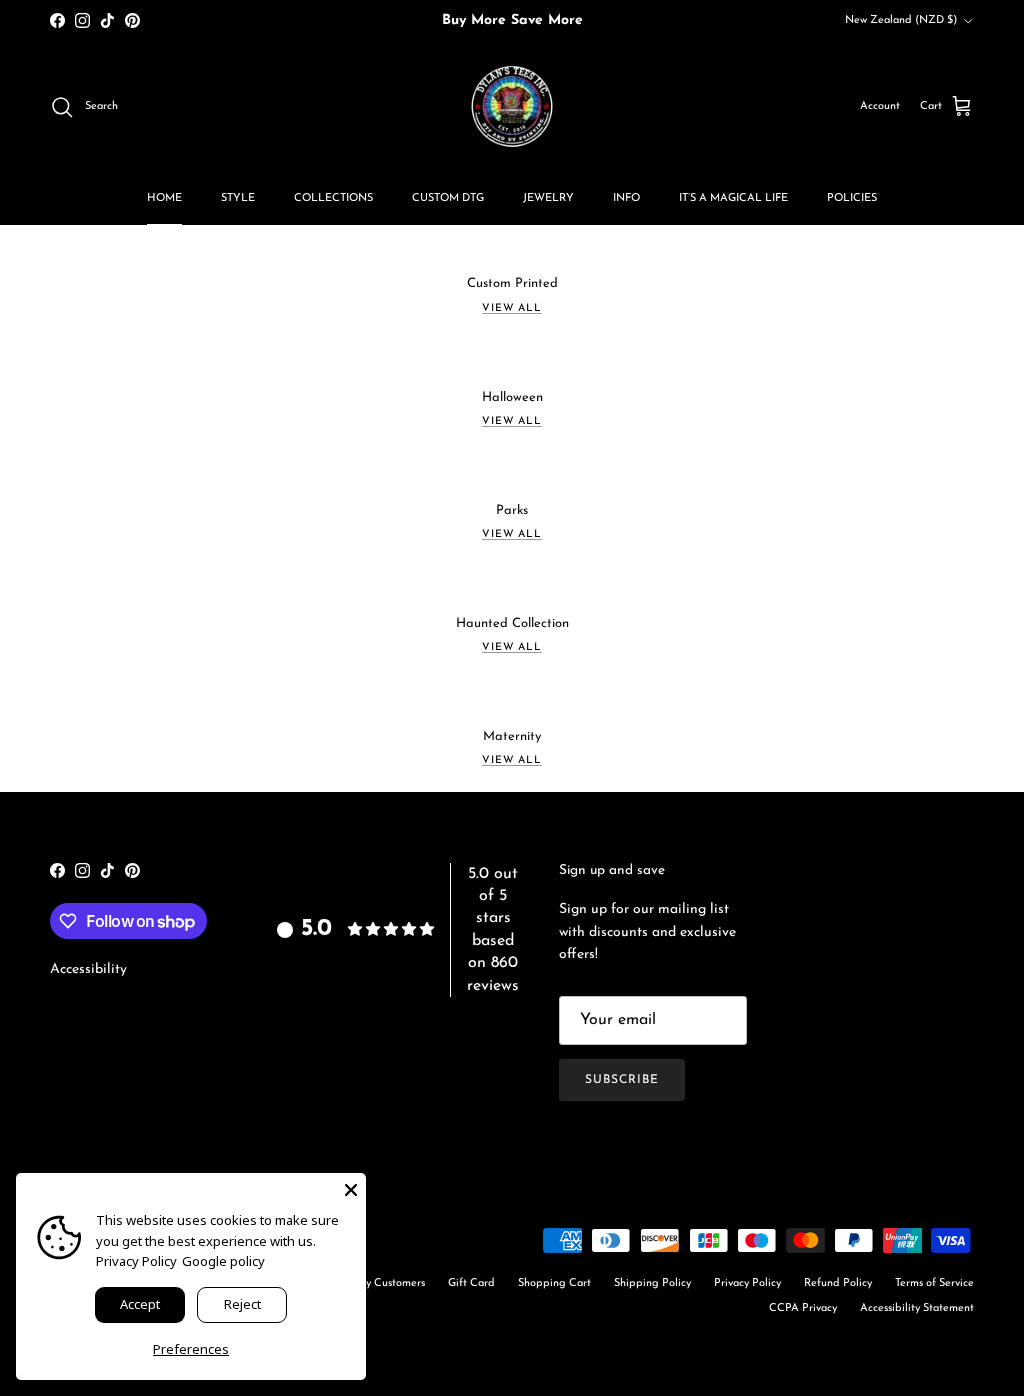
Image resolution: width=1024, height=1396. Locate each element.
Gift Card (471, 1283)
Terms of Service (934, 1283)
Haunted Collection (512, 623)
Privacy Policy (747, 1283)
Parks (512, 510)
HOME (164, 198)
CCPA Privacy (803, 1308)
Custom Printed (512, 283)
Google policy (223, 1261)
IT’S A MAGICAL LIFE (733, 198)
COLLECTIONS (333, 198)
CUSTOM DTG (448, 198)
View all (512, 308)
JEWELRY (548, 198)
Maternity (512, 736)
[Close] (351, 1188)
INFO (626, 198)
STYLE (238, 198)
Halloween (512, 397)
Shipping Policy (652, 1283)
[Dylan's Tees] (512, 107)
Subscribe (622, 1080)
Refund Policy (838, 1283)
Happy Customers (381, 1283)
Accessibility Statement (917, 1308)
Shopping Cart (554, 1283)
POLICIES (852, 198)
